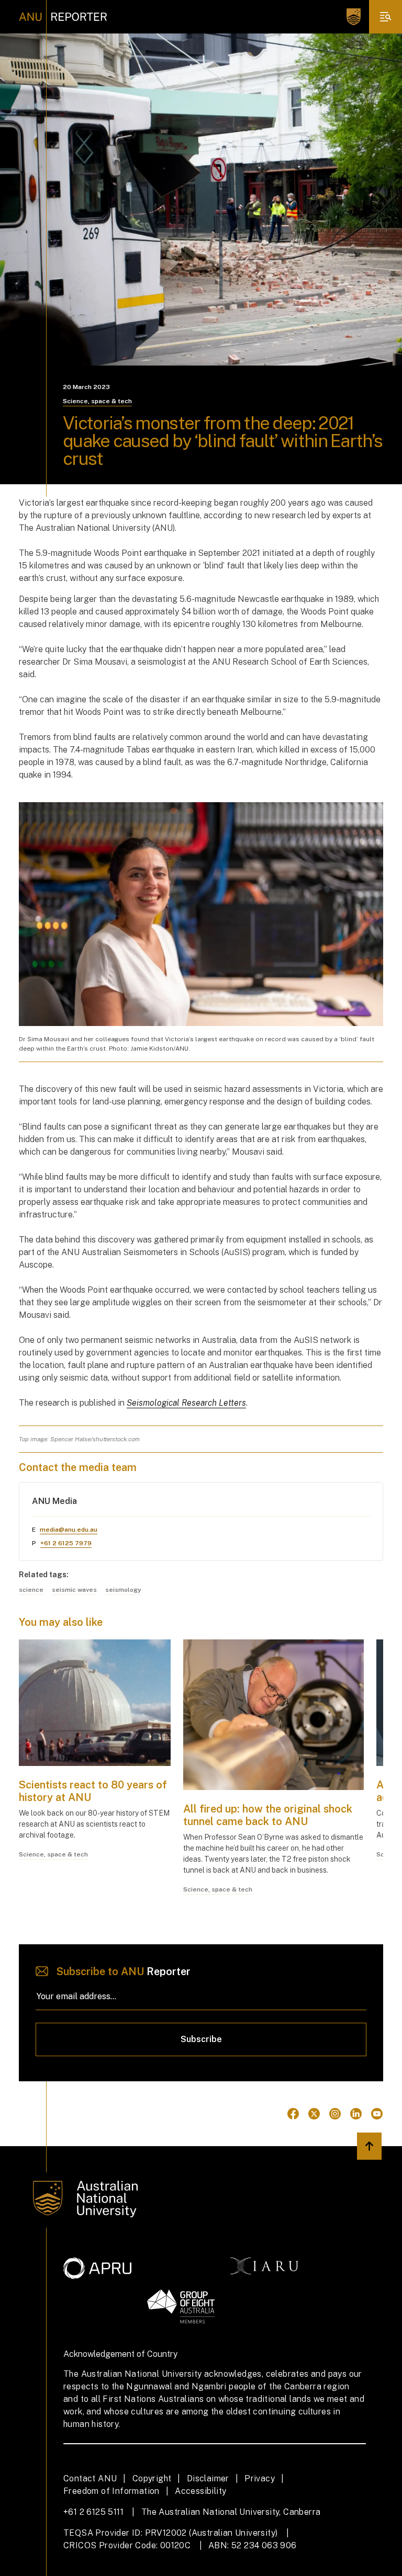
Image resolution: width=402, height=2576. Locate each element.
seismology (123, 1590)
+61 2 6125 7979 (66, 1543)
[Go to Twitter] (314, 2114)
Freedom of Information (111, 2491)
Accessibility (200, 2491)
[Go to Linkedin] (356, 2114)
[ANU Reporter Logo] (63, 17)
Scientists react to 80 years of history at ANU (93, 1791)
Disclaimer (208, 2478)
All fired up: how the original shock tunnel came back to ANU (268, 1815)
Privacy (260, 2478)
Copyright (152, 2478)
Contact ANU (90, 2478)
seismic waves (74, 1590)
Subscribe (201, 2039)
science (31, 1590)
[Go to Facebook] (293, 2114)
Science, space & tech (97, 401)
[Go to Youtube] (377, 2114)
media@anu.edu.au (69, 1530)
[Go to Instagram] (335, 2114)
